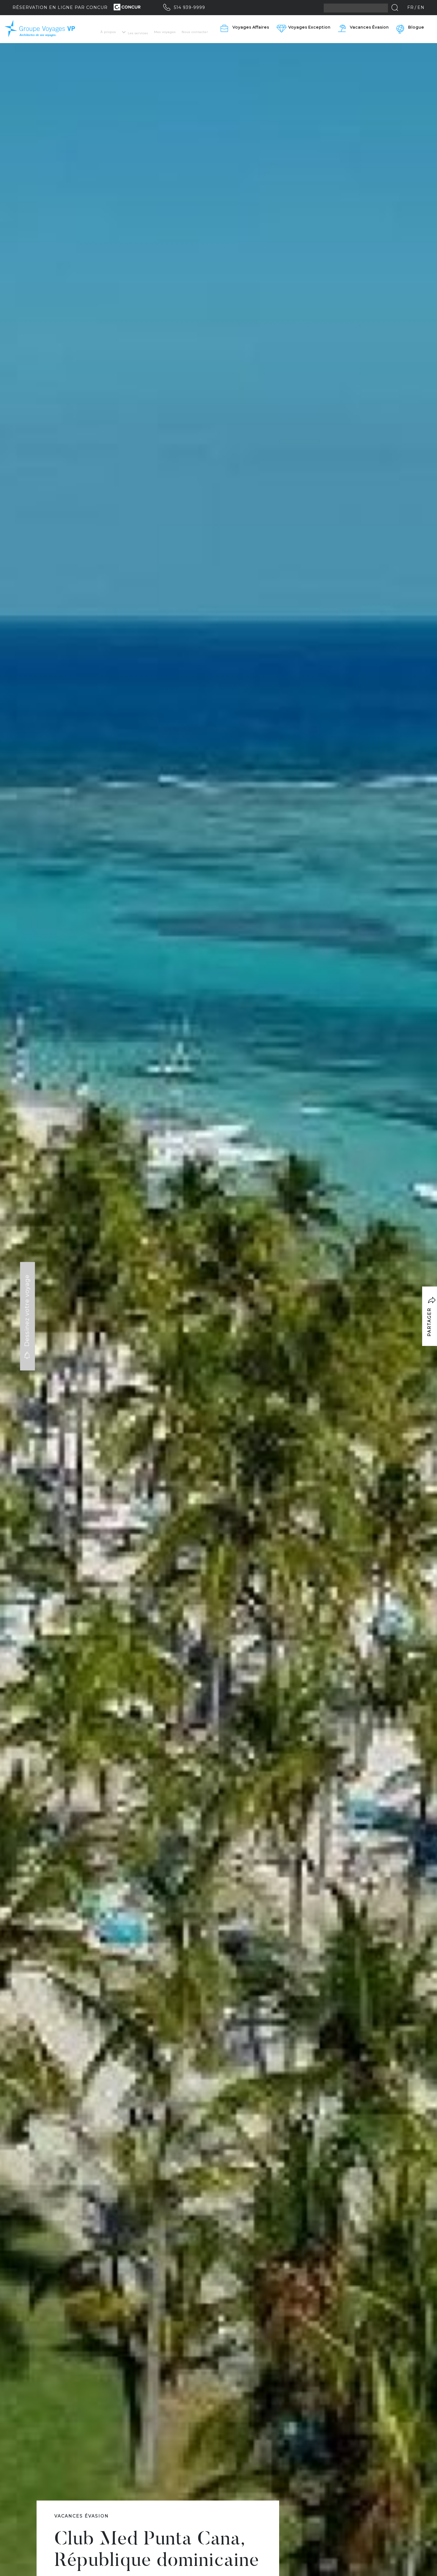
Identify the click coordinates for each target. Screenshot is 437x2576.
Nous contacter (195, 32)
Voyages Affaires (251, 27)
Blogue (416, 27)
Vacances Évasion (369, 27)
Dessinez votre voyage (27, 1312)
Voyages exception (309, 27)
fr (411, 7)
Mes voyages (165, 32)
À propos (108, 32)
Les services (138, 33)
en (421, 7)
